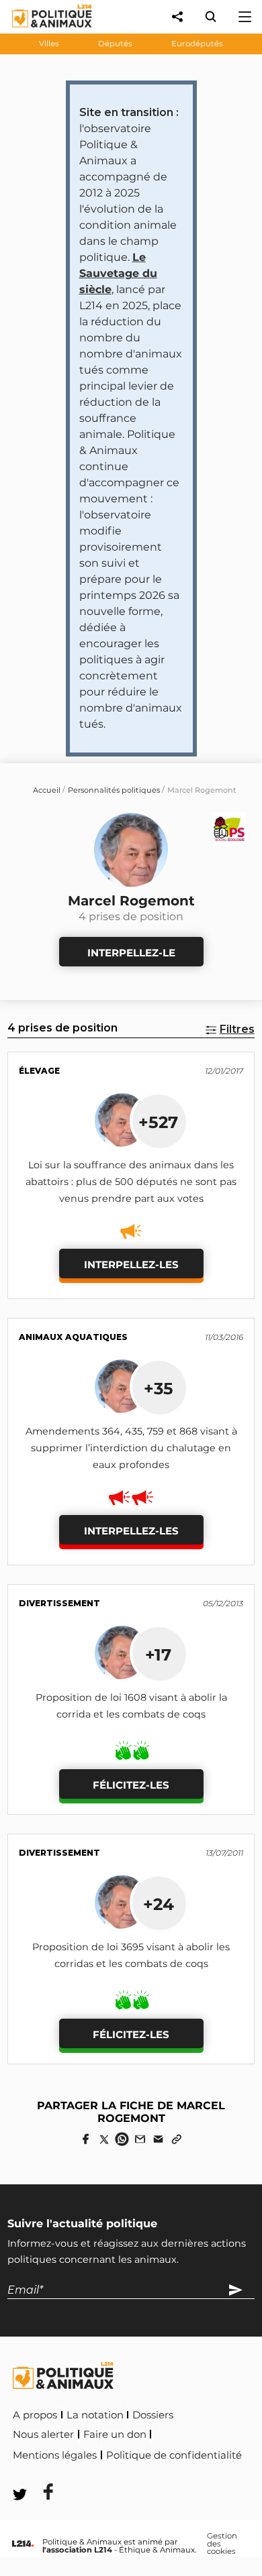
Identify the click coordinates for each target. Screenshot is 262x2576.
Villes (49, 44)
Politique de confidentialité (174, 2455)
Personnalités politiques (114, 790)
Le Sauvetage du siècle (118, 273)
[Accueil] (41, 31)
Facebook (40, 2474)
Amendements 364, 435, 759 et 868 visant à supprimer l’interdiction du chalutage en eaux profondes (131, 1448)
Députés (115, 44)
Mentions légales (55, 2455)
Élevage (39, 1071)
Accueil (47, 790)
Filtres (237, 1029)
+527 (158, 1122)
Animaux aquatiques (73, 1337)
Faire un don (115, 2434)
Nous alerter (43, 2434)
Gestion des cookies (222, 2544)
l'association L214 (77, 2550)
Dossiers (153, 2415)
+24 (159, 1904)
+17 (158, 1655)
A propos (35, 2415)
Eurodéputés (197, 44)
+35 (159, 1388)
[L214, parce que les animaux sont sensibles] (23, 2544)
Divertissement (59, 1603)
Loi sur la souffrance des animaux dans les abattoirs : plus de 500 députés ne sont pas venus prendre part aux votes (131, 1182)
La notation (95, 2415)
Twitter (101, 2474)
